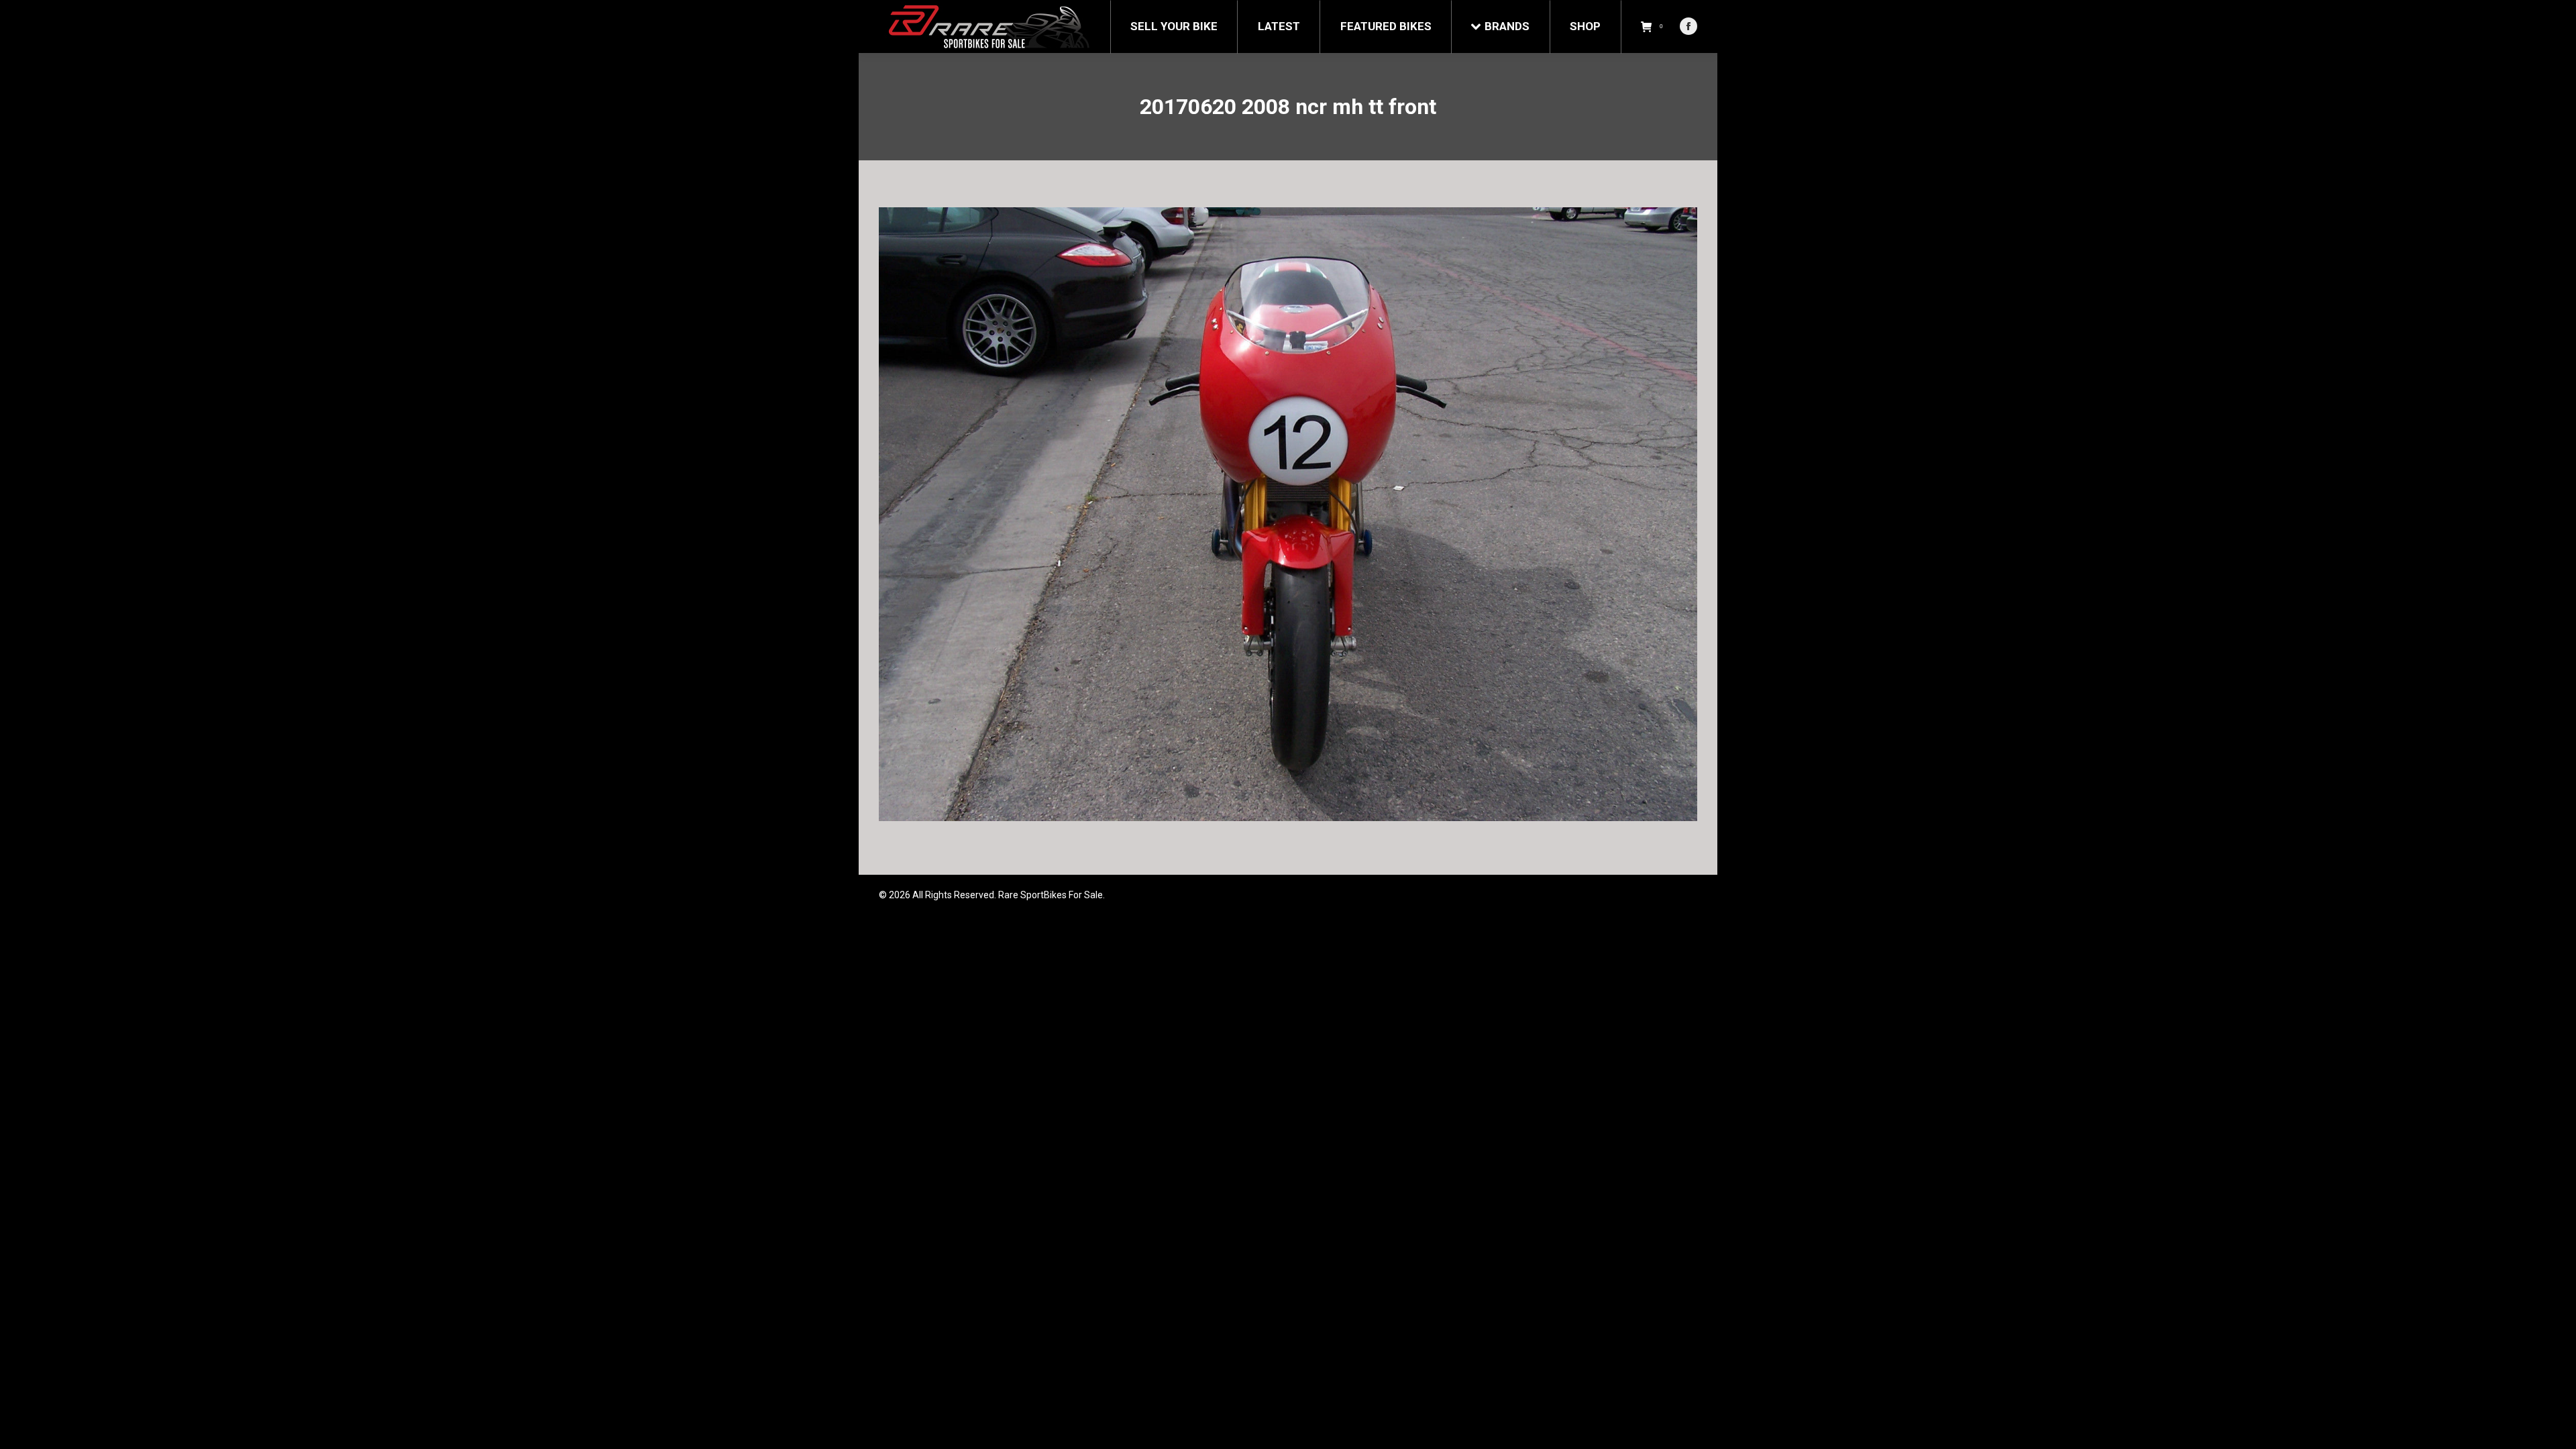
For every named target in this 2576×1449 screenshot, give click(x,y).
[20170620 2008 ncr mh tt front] (1288, 514)
